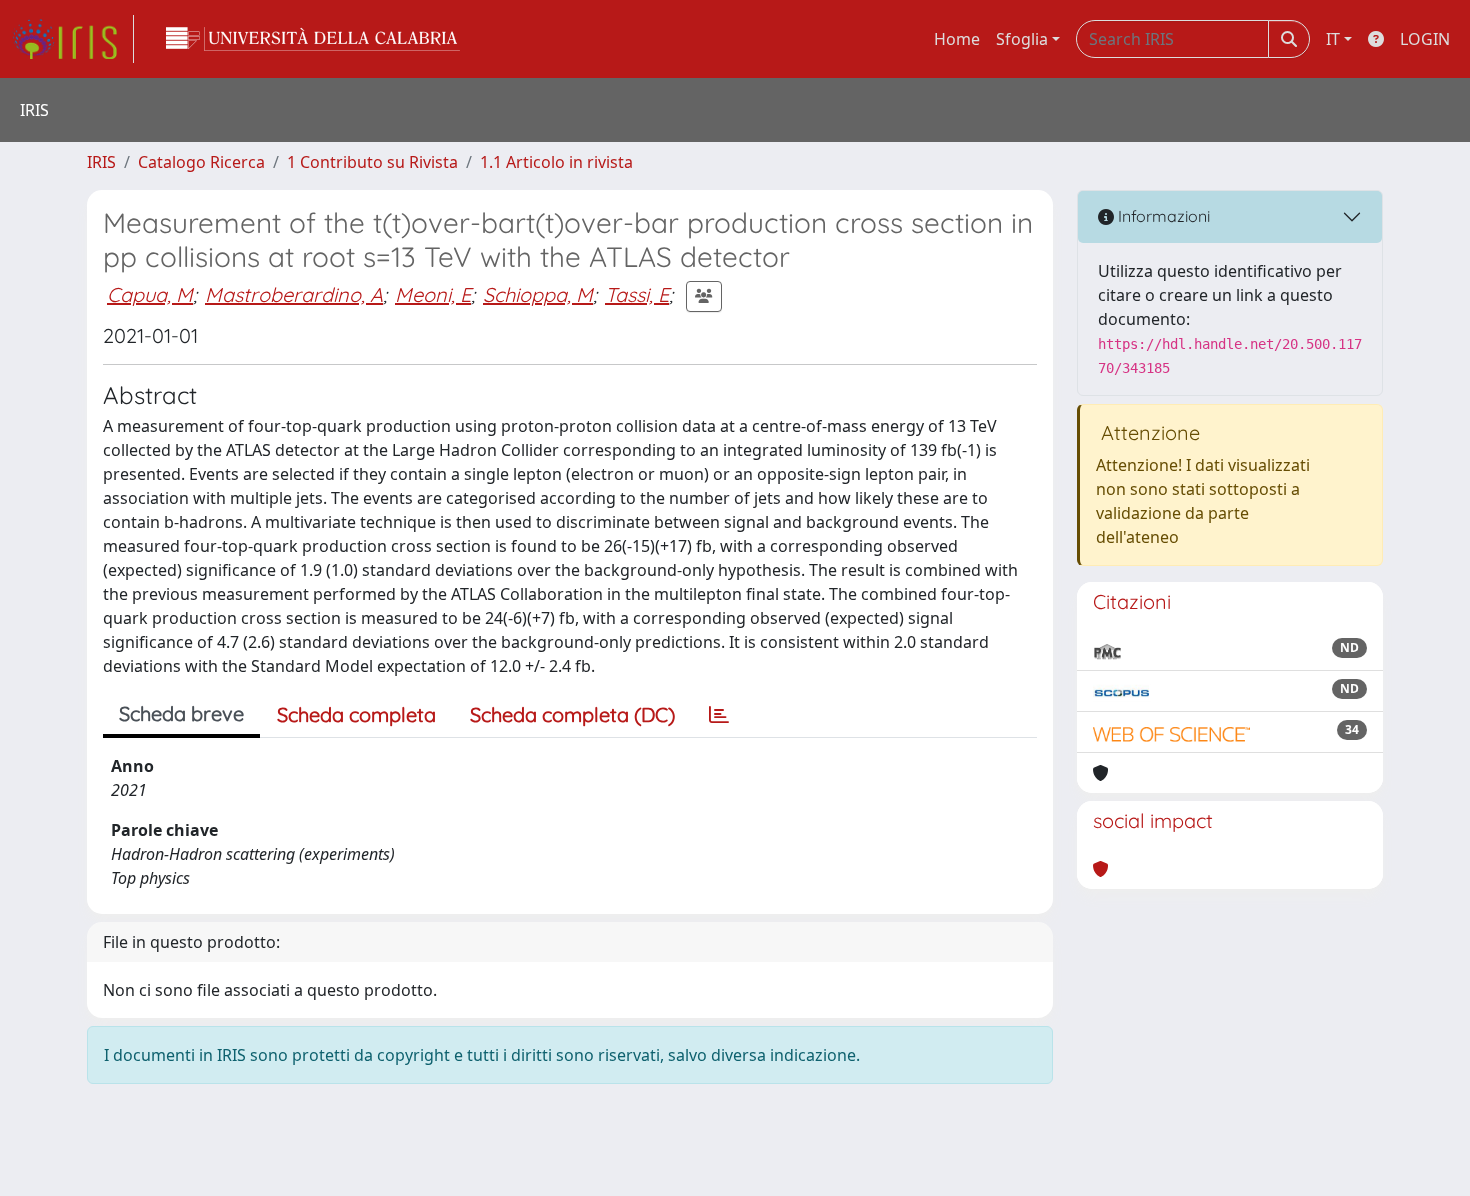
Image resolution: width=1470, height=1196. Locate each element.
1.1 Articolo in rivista (556, 162)
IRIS (101, 162)
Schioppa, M (538, 294)
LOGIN (1425, 39)
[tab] (719, 715)
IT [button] (1333, 39)
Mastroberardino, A (294, 294)
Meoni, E (433, 294)
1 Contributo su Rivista (372, 162)
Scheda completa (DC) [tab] (572, 714)
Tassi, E (637, 294)
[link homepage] (73, 39)
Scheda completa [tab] (356, 714)
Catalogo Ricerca (201, 162)
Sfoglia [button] (1022, 39)
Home (957, 39)
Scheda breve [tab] (181, 713)
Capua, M (150, 294)
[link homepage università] (313, 39)
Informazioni (1162, 216)
